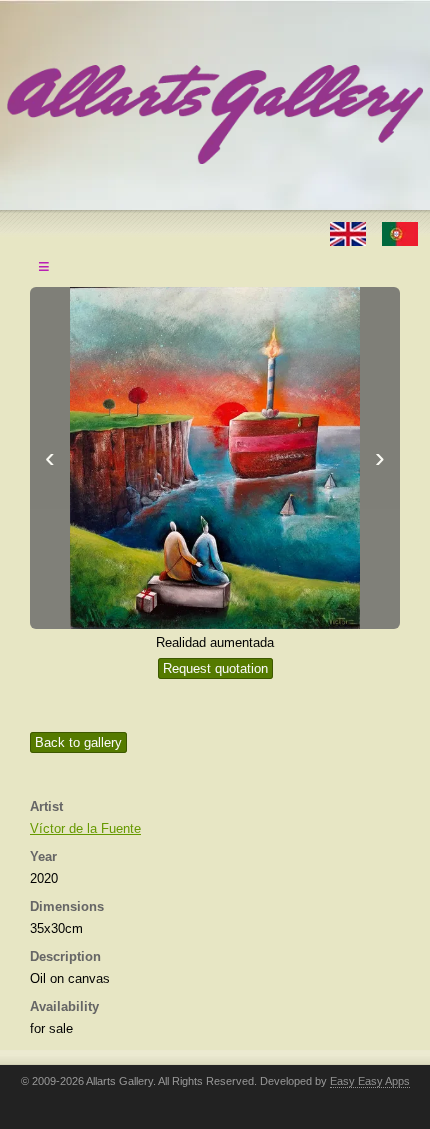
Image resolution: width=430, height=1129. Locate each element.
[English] (350, 232)
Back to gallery (78, 742)
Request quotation (215, 668)
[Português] (400, 232)
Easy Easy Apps (370, 1081)
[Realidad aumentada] (215, 458)
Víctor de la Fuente (85, 828)
